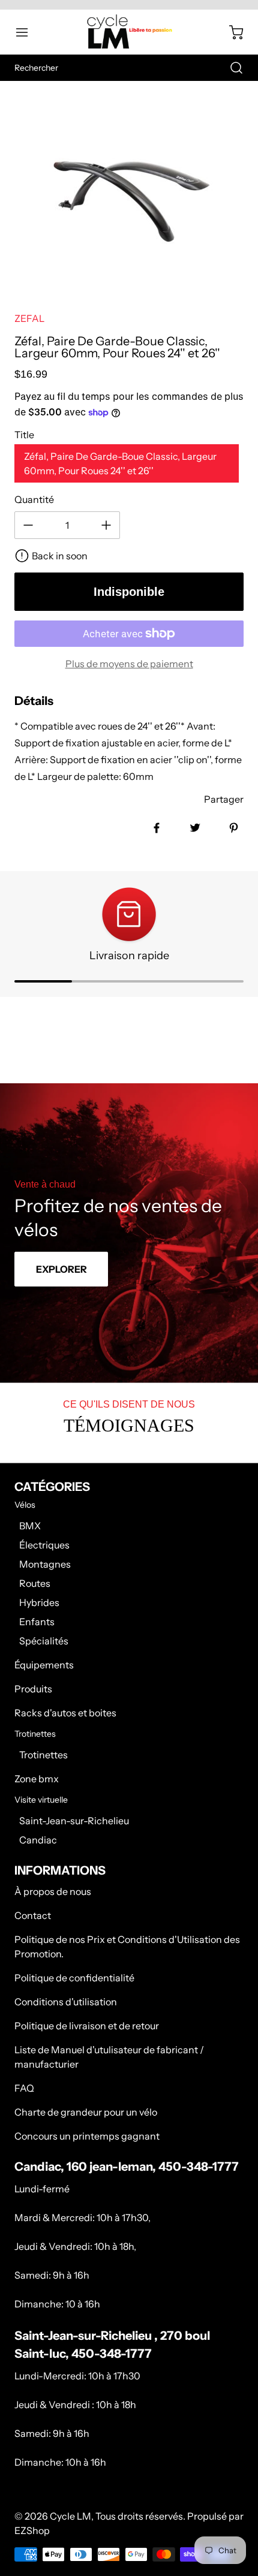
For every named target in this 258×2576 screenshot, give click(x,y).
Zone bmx (37, 1779)
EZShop (32, 2530)
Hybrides (39, 1602)
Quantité (34, 499)
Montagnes (45, 1564)
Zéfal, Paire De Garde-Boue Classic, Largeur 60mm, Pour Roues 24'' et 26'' (120, 463)
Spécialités (44, 1641)
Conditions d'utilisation (66, 2002)
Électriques (44, 1545)
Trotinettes (43, 1755)
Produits (33, 1689)
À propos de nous (53, 1891)
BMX (30, 1526)
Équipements (44, 1665)
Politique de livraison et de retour (87, 2026)
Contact (33, 1915)
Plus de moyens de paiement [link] (129, 664)
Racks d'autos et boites (65, 1713)
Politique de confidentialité (74, 1978)
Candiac (38, 1840)
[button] (28, 32)
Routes (35, 1583)
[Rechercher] (230, 68)
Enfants (37, 1622)
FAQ (24, 2088)
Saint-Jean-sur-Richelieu (74, 1821)
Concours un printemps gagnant (87, 2136)
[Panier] (230, 32)
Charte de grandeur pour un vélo (86, 2112)
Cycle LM (70, 2516)
